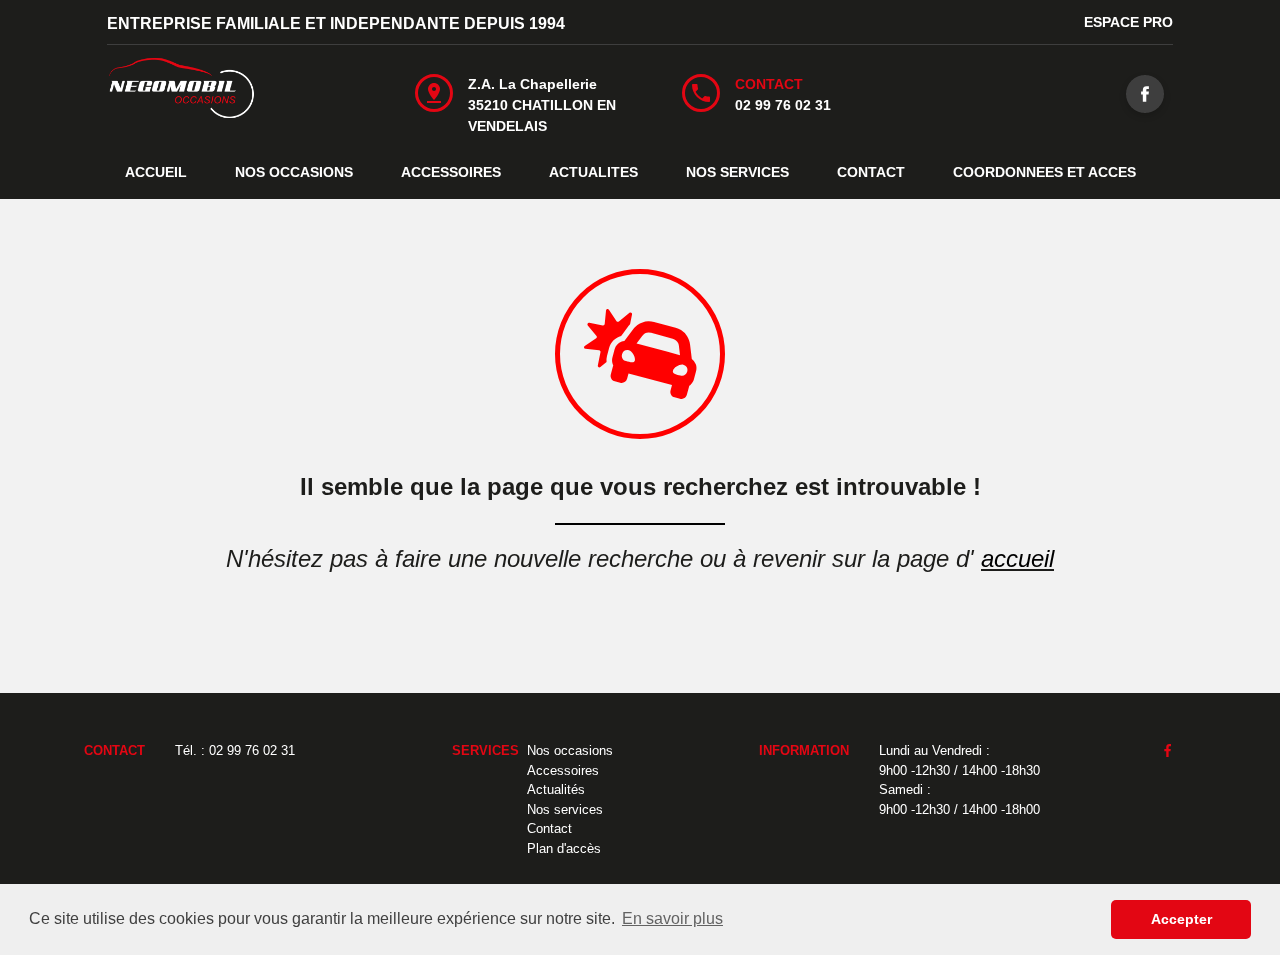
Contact (549, 828)
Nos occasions (570, 750)
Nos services (565, 809)
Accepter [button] (1181, 919)
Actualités (556, 789)
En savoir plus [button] (672, 918)
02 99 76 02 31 (783, 105)
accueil (1017, 558)
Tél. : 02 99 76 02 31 (235, 750)
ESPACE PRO (1128, 22)
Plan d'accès (564, 848)
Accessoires (563, 770)
